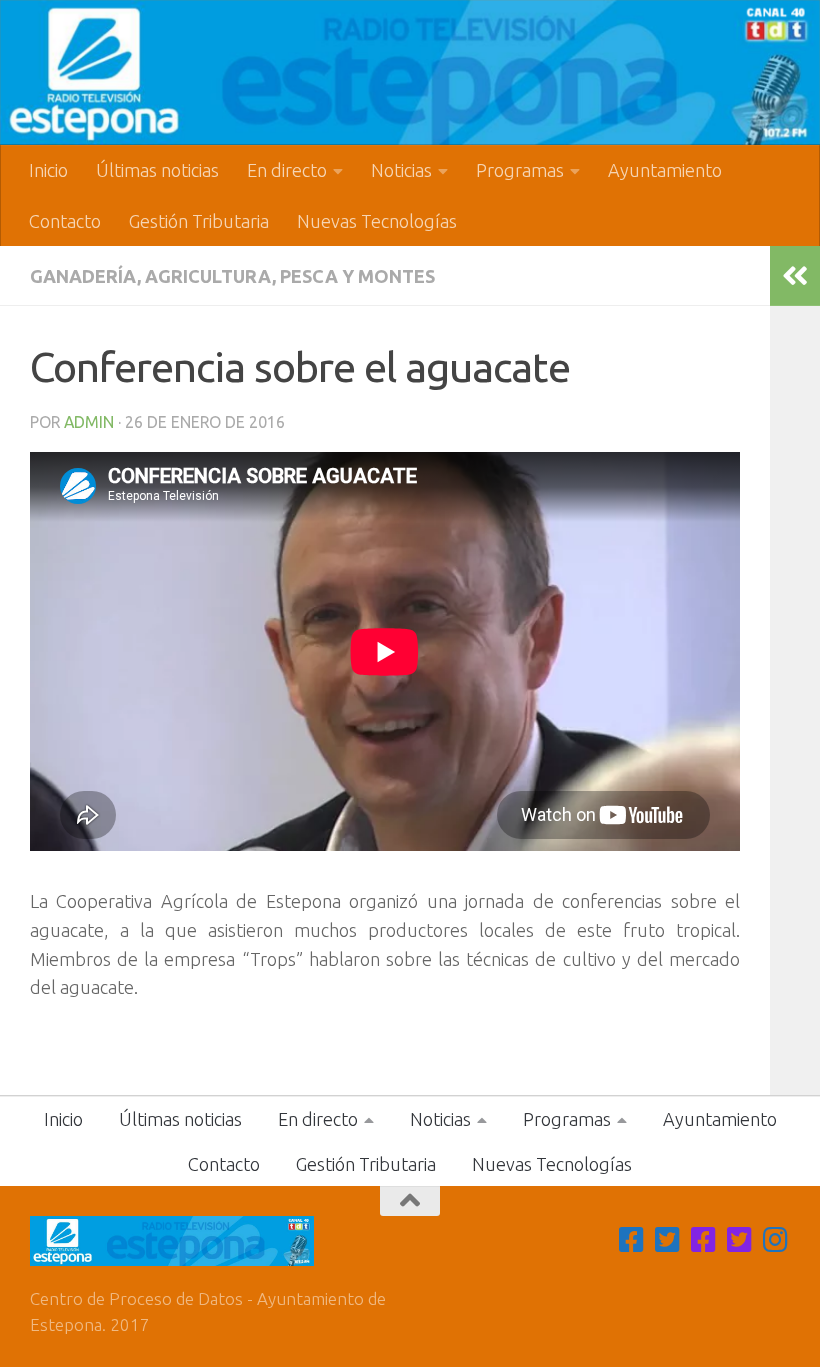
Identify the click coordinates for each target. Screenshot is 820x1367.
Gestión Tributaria (199, 221)
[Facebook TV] (632, 1240)
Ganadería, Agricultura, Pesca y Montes (232, 276)
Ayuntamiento (665, 170)
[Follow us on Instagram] (776, 1240)
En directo (287, 170)
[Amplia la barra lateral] (795, 276)
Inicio (48, 170)
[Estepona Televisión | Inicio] (410, 72)
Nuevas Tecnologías (377, 221)
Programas (520, 170)
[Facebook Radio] (704, 1240)
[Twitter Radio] (740, 1240)
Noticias (401, 170)
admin (89, 422)
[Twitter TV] (668, 1240)
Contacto (65, 221)
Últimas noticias (157, 170)
